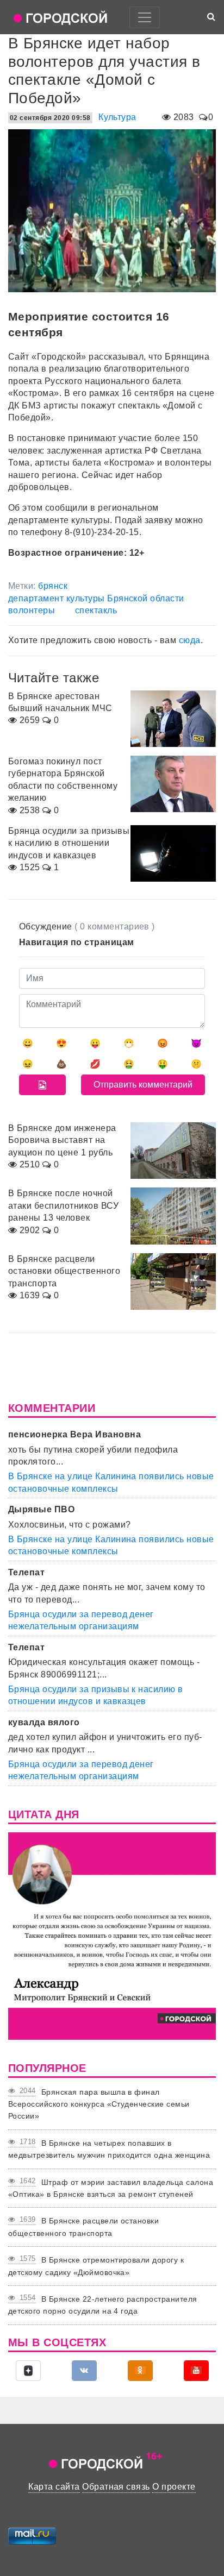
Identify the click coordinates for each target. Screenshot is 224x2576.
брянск (53, 586)
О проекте (174, 2487)
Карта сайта (54, 2487)
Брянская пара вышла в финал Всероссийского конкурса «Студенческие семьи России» (99, 2104)
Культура (117, 117)
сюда (190, 640)
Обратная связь (116, 2487)
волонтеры (32, 610)
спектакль (96, 610)
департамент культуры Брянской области (96, 598)
